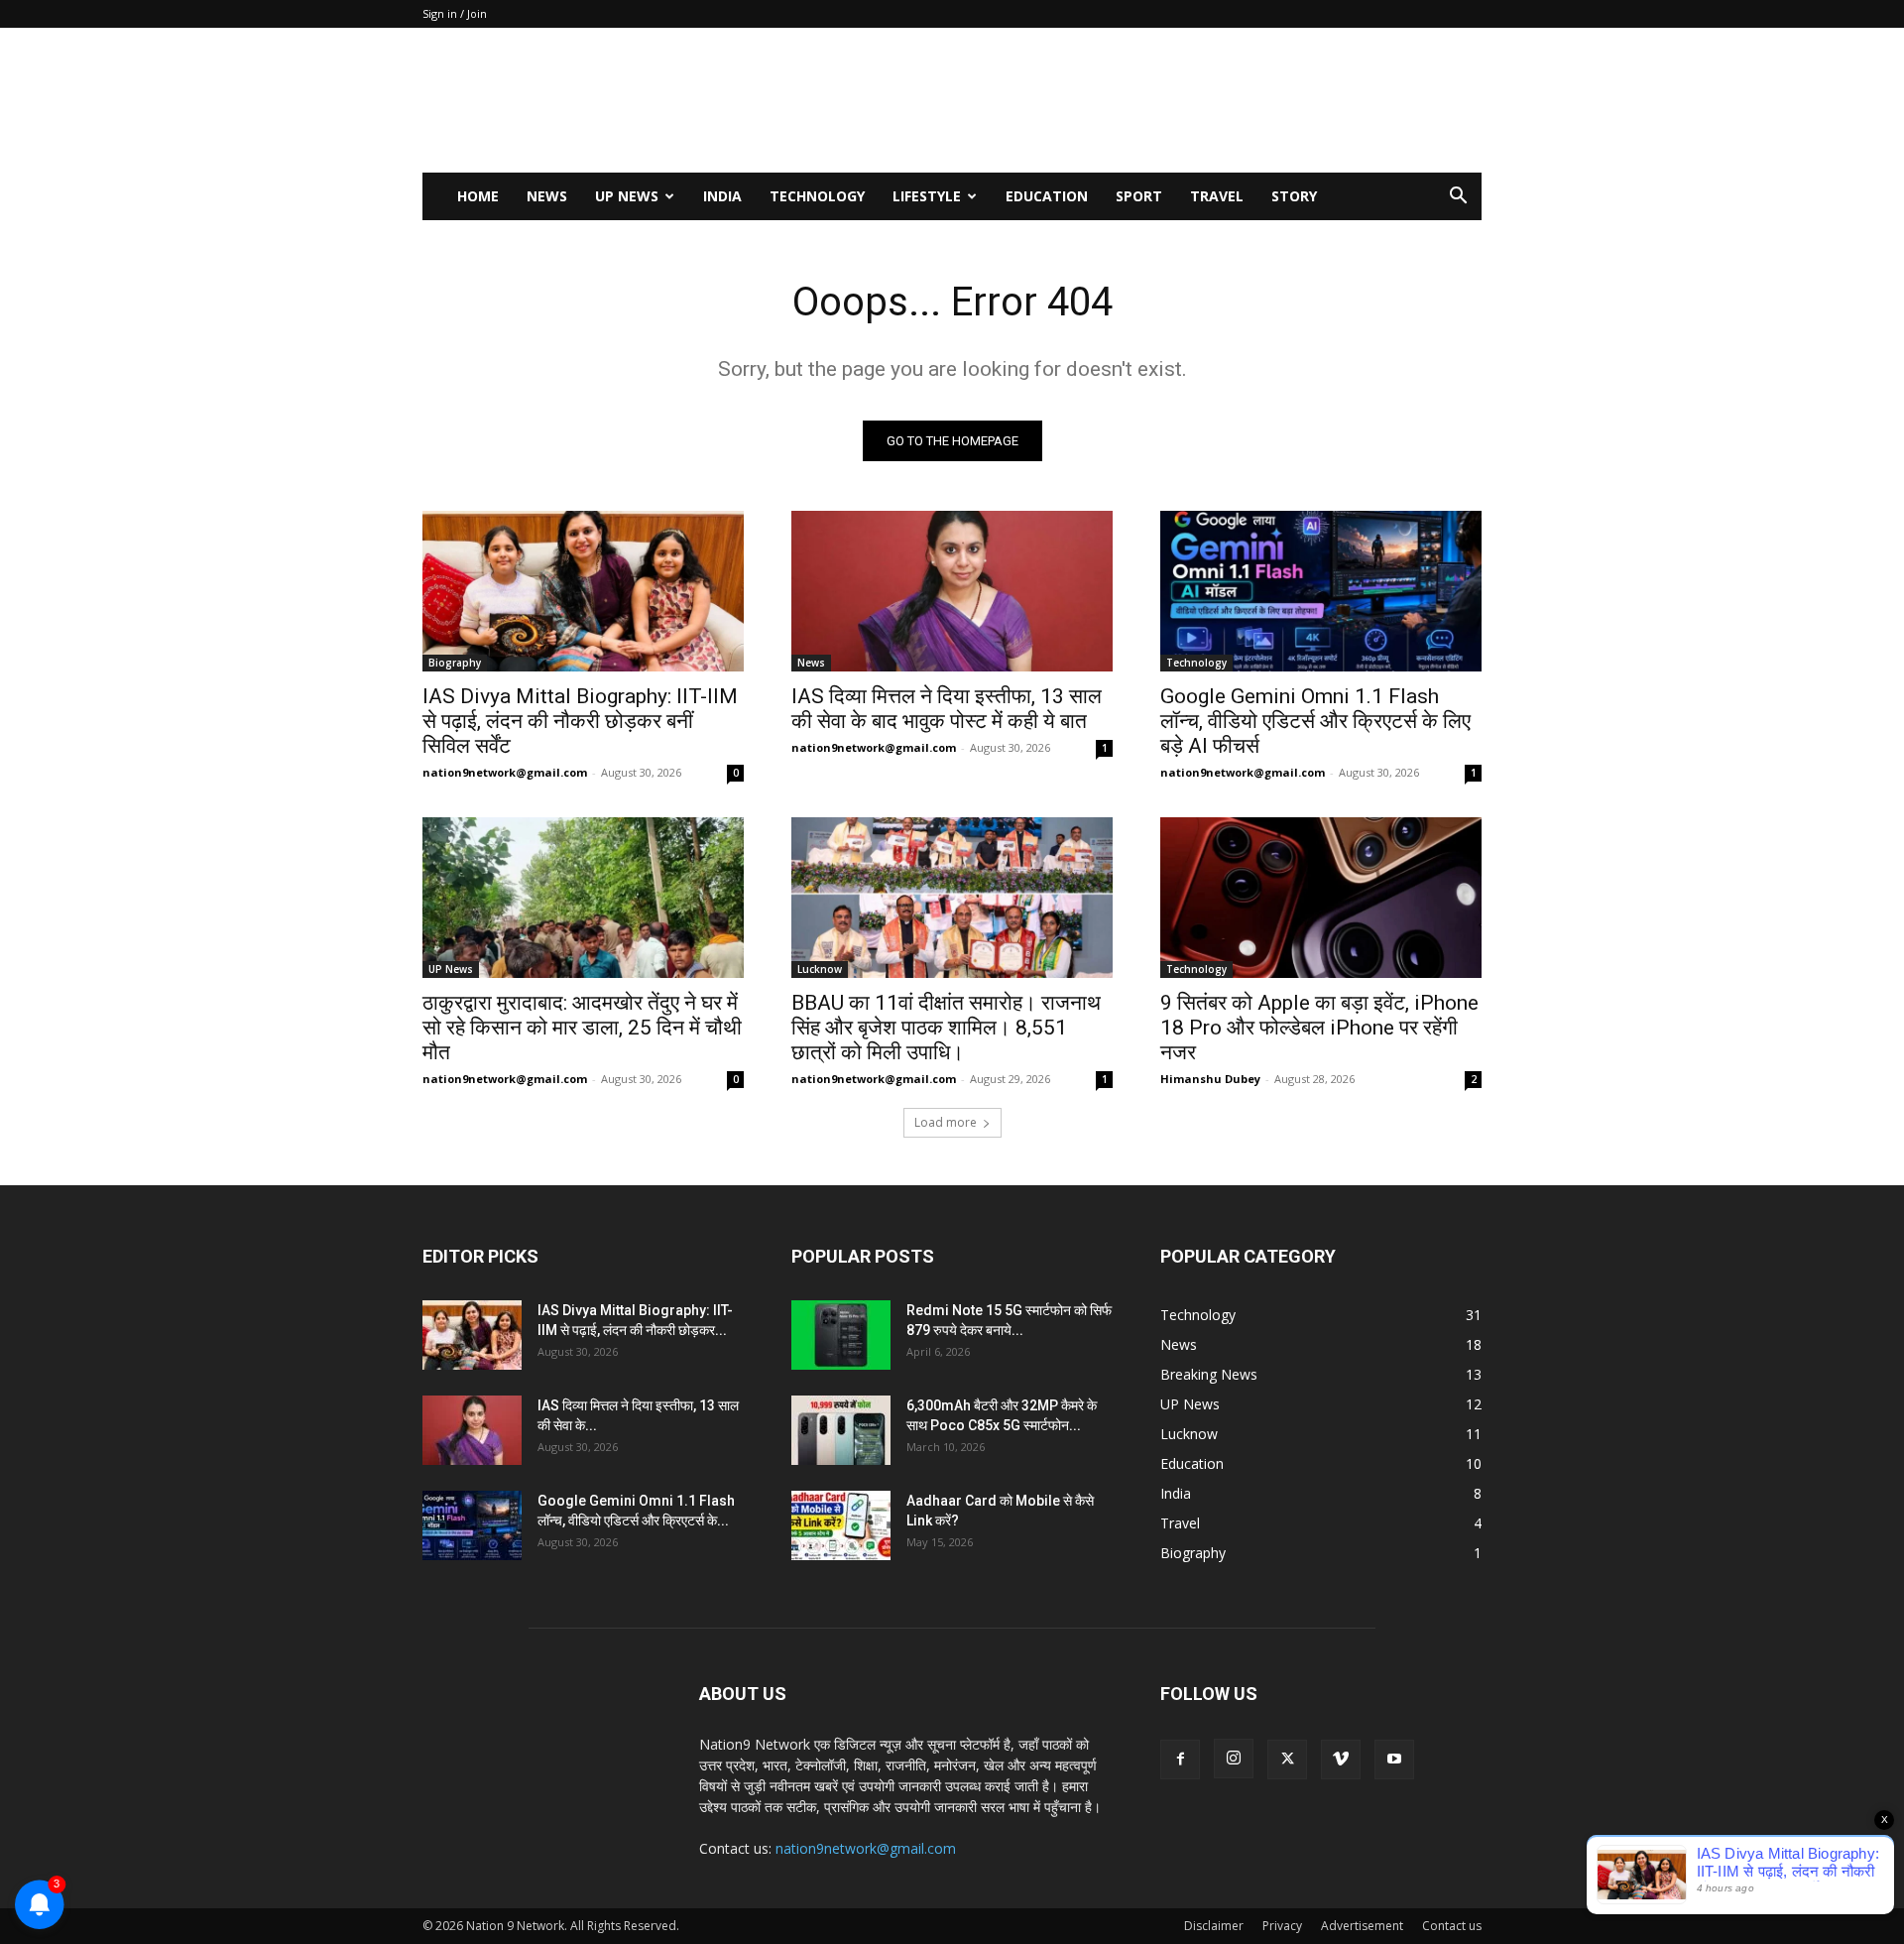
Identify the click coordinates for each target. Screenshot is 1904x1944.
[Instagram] (1234, 1759)
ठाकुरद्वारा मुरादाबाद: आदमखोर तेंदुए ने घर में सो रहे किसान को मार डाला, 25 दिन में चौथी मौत (582, 1028)
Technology (817, 196)
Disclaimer (1214, 1926)
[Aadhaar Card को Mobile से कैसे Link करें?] (841, 1525)
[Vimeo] (1341, 1760)
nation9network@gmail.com (505, 772)
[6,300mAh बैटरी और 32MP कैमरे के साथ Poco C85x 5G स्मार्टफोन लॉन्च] (841, 1430)
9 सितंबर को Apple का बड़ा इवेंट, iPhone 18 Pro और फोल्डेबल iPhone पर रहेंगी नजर (1319, 1028)
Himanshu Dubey (1210, 1079)
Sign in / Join (455, 13)
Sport (1139, 196)
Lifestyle (927, 196)
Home (478, 196)
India (722, 196)
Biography (455, 663)
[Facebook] (1180, 1760)
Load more (946, 1122)
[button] (1458, 198)
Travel (1217, 196)
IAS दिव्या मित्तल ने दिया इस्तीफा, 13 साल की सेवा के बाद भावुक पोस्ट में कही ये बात (947, 709)
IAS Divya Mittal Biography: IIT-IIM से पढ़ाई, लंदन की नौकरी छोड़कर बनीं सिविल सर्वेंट (580, 721)
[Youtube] (1394, 1760)
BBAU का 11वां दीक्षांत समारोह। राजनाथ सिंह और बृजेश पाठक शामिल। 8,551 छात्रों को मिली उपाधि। (946, 1028)
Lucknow (820, 969)
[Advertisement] (1121, 100)
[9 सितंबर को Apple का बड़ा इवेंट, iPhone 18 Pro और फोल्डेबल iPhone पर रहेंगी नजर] (1321, 898)
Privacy (1282, 1926)
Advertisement (1362, 1926)
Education (1047, 196)
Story (1294, 196)
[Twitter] (1287, 1760)
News (547, 196)
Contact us (1452, 1926)
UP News (627, 196)
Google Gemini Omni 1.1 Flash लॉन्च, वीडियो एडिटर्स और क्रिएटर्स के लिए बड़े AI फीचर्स (1315, 721)
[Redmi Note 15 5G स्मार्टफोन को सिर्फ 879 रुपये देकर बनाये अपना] (841, 1335)
